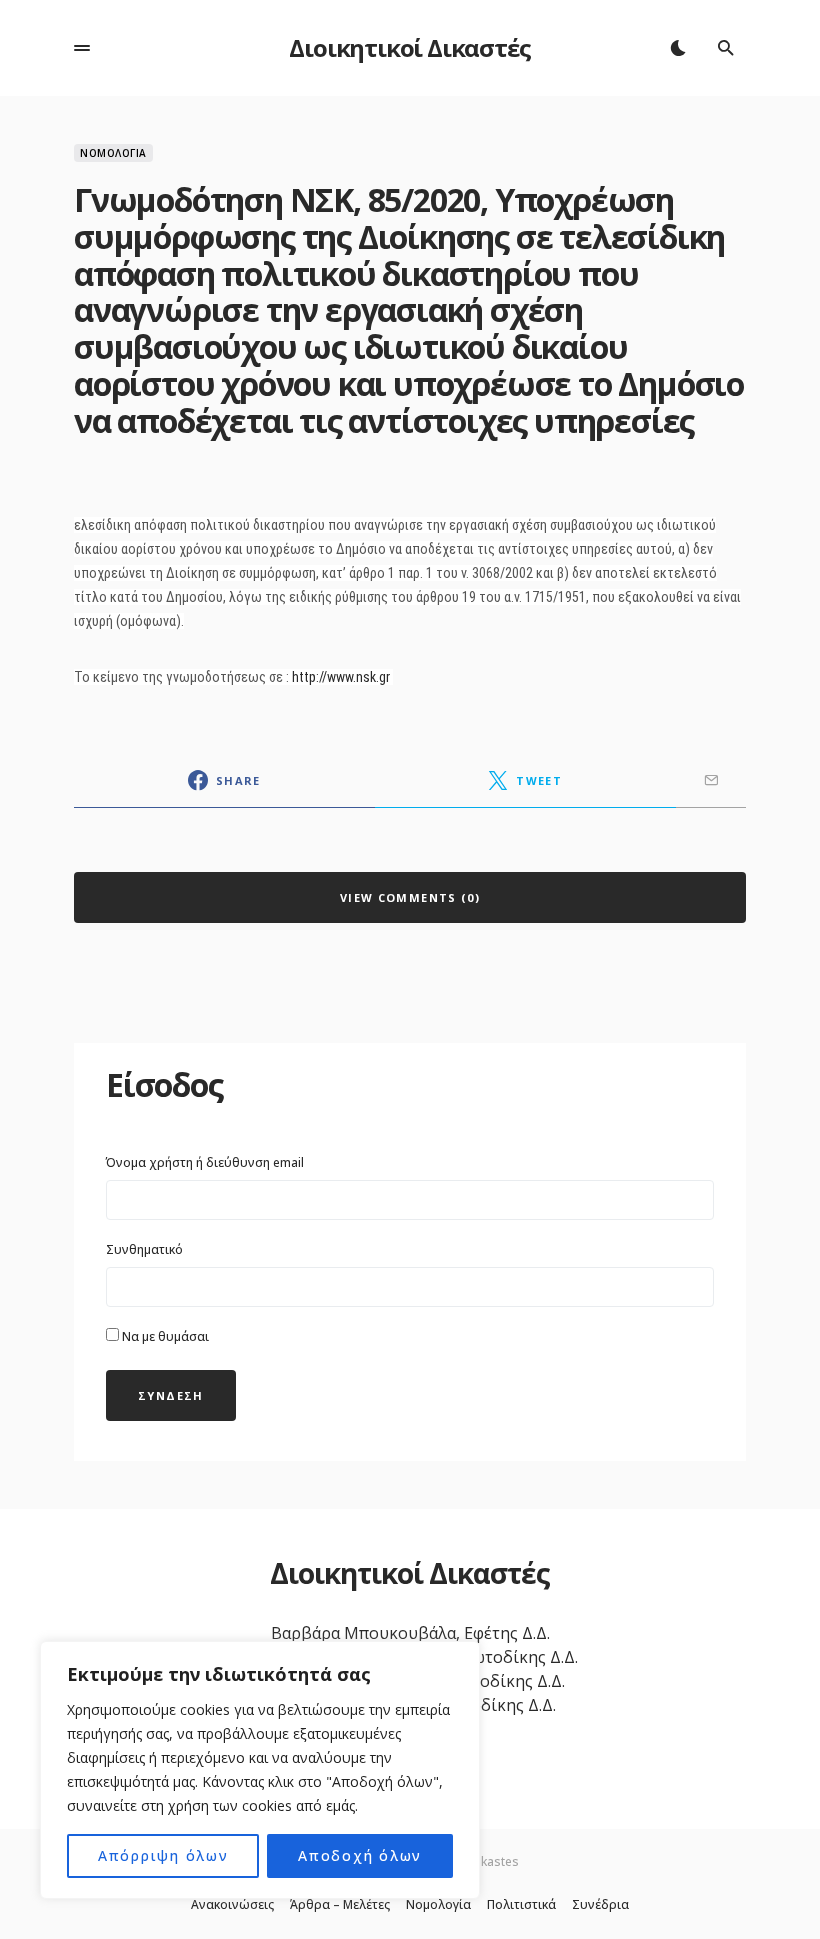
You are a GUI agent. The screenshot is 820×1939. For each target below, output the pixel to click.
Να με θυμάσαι (164, 1336)
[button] (82, 48)
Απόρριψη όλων (163, 1855)
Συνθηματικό (144, 1249)
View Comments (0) (410, 897)
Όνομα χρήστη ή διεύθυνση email (205, 1162)
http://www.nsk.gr (341, 677)
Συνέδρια (600, 1905)
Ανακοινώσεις (232, 1905)
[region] (260, 1770)
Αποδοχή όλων (360, 1855)
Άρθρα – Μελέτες (340, 1905)
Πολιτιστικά (521, 1905)
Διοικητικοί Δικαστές (409, 47)
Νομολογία (113, 153)
